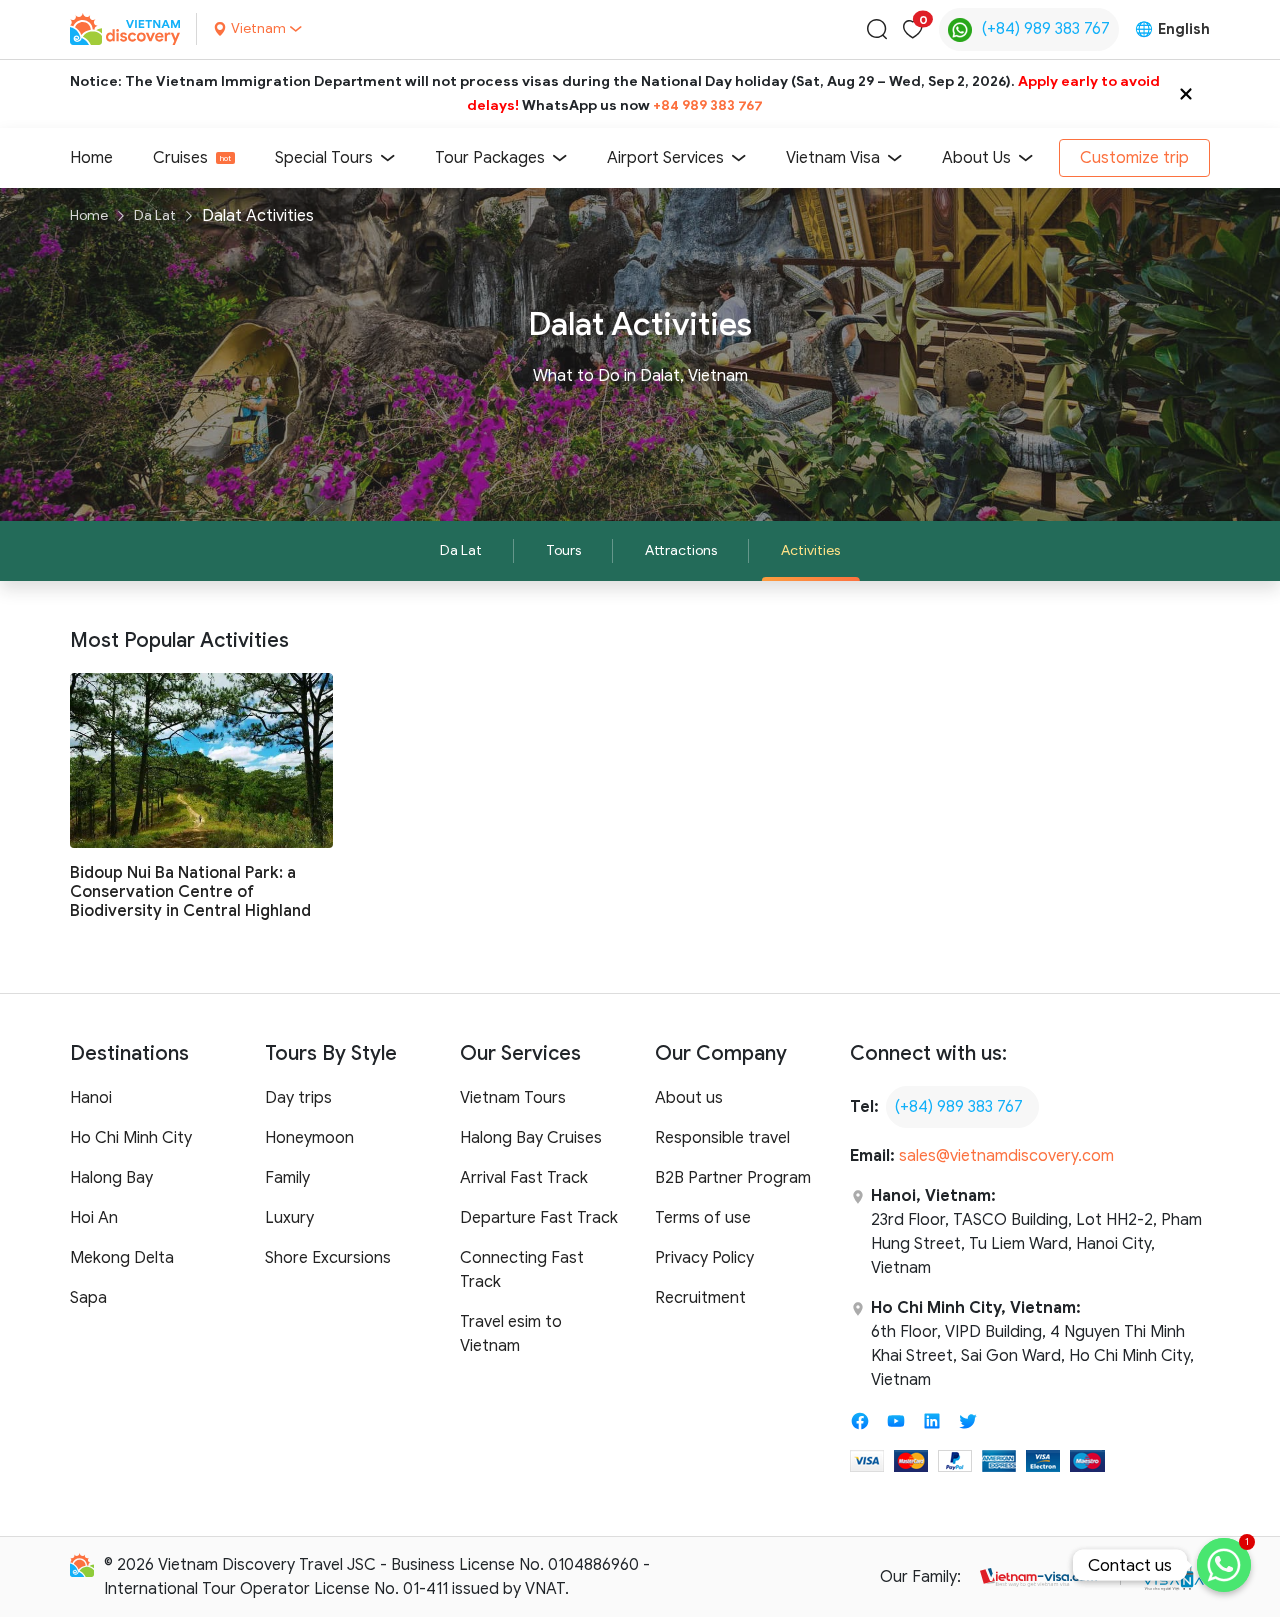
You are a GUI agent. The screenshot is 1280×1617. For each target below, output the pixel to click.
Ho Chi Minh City (131, 1138)
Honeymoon (309, 1138)
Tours (563, 550)
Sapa (88, 1298)
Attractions (681, 550)
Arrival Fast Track (524, 1178)
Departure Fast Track (539, 1218)
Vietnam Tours (513, 1098)
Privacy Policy (704, 1258)
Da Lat (155, 215)
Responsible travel (722, 1138)
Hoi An (94, 1218)
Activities (810, 550)
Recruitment (700, 1298)
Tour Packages (490, 158)
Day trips (298, 1098)
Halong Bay (111, 1178)
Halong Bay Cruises (531, 1138)
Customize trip (1134, 158)
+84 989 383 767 (708, 105)
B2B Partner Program (733, 1178)
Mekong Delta (122, 1258)
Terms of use (703, 1218)
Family (287, 1178)
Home (91, 158)
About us (689, 1098)
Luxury (289, 1218)
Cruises (180, 158)
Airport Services (665, 158)
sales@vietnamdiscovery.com (1006, 1156)
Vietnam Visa (833, 158)
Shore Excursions (328, 1258)
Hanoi (91, 1098)
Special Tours (324, 158)
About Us (976, 158)
